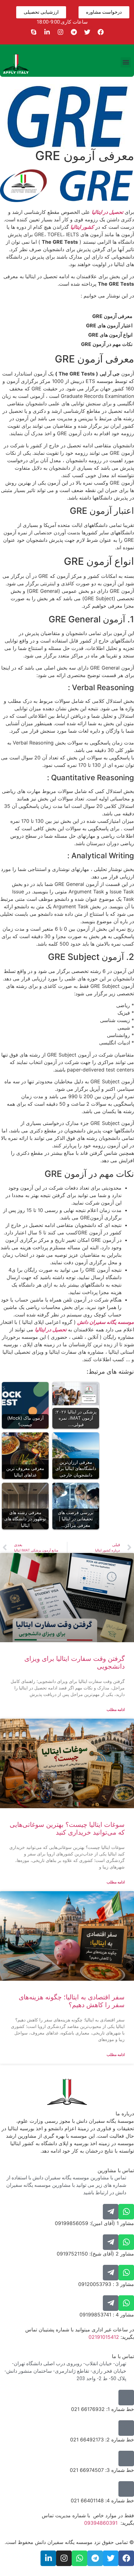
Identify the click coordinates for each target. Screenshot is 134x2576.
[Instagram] (60, 32)
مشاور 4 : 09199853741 (107, 2315)
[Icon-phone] (126, 2398)
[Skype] (34, 32)
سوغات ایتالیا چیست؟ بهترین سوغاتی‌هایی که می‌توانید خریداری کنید (67, 1828)
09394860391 (101, 2523)
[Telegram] (74, 32)
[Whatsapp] (126, 2212)
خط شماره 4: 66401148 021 (102, 2500)
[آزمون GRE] (67, 200)
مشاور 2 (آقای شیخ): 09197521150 (95, 2254)
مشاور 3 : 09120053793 (106, 2284)
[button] (126, 62)
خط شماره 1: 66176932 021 (103, 2409)
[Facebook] (101, 32)
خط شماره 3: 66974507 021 (102, 2470)
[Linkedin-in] (47, 32)
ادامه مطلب (116, 1710)
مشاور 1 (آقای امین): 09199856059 (94, 2223)
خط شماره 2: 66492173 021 (102, 2440)
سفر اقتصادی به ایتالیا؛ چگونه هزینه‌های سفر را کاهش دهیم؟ (72, 2001)
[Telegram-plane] (111, 2212)
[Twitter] (87, 32)
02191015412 (104, 2337)
